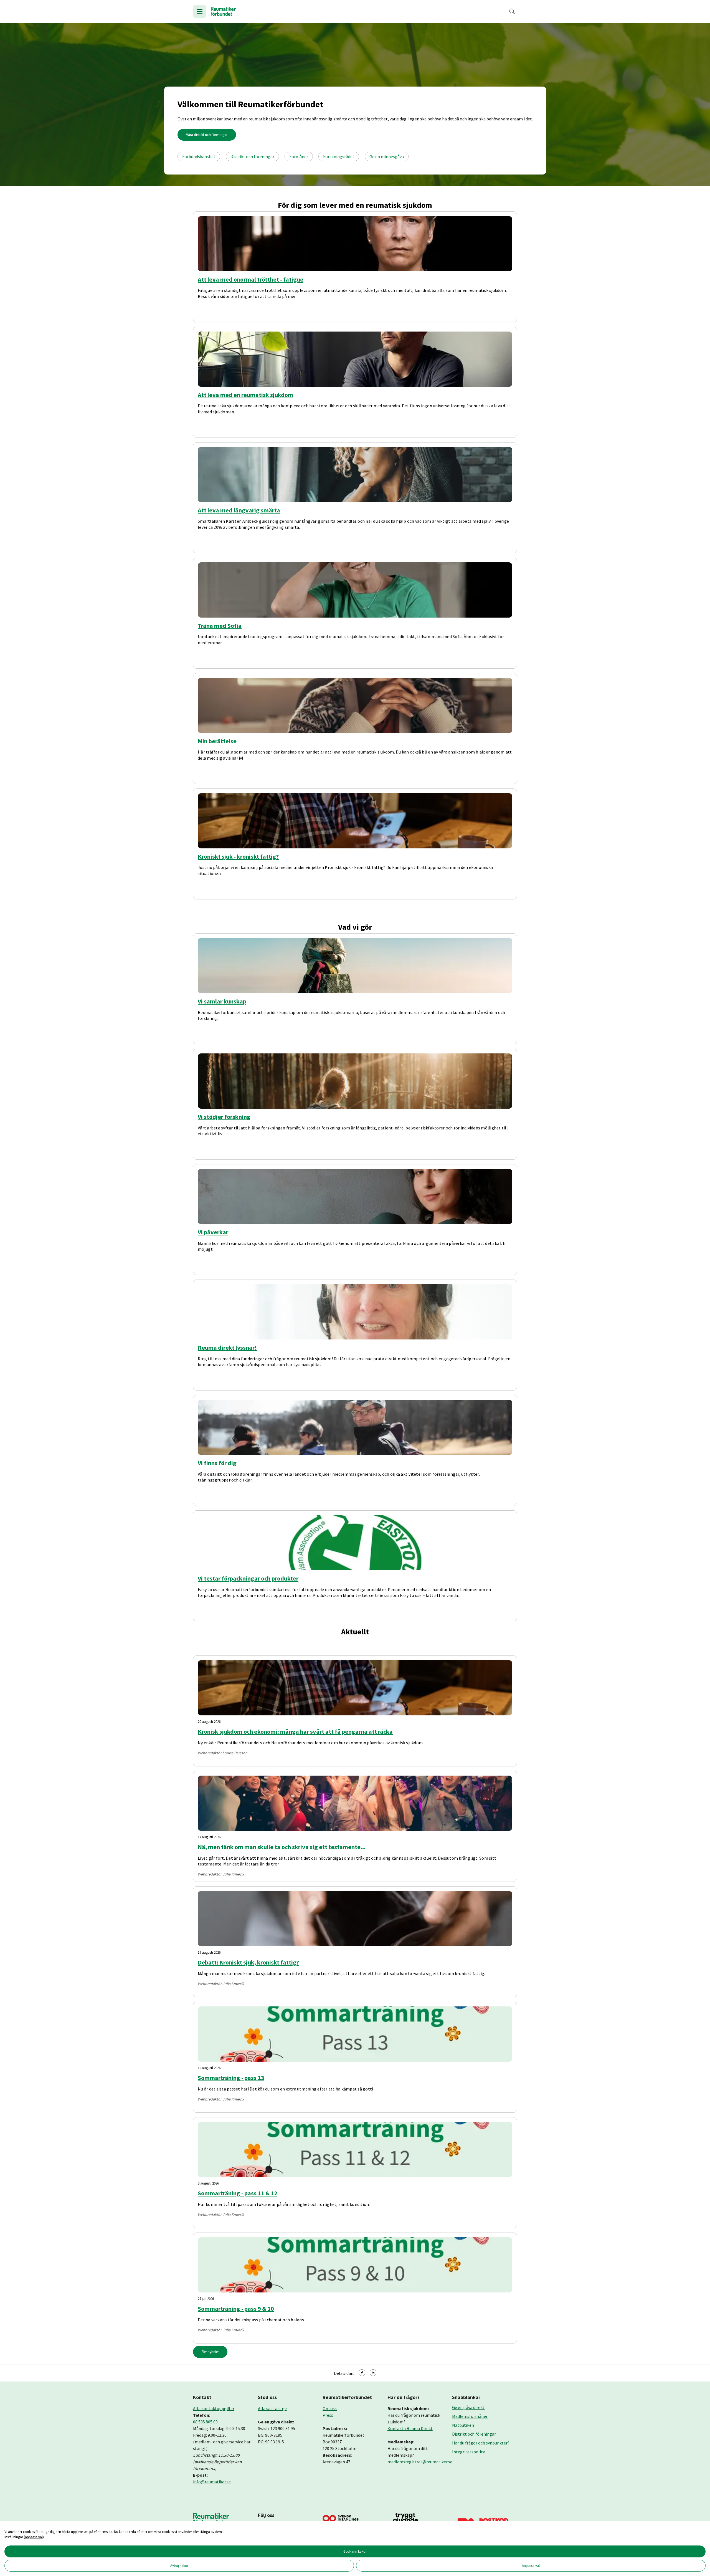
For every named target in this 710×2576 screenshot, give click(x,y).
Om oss (330, 2408)
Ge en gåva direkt (468, 2407)
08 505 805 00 (205, 2422)
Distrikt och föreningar (252, 156)
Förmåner (299, 156)
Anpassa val (531, 2565)
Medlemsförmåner (470, 2416)
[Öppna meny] (200, 11)
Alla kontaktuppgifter (214, 2408)
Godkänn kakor (355, 2551)
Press (328, 2415)
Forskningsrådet (339, 156)
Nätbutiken (463, 2425)
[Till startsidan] (223, 11)
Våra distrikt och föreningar (207, 135)
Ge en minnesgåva (387, 156)
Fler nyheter (210, 2352)
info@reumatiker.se (212, 2482)
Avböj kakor (179, 2565)
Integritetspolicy (468, 2452)
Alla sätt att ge (272, 2408)
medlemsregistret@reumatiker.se (420, 2462)
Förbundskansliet (199, 156)
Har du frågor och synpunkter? (481, 2443)
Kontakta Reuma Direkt (410, 2428)
